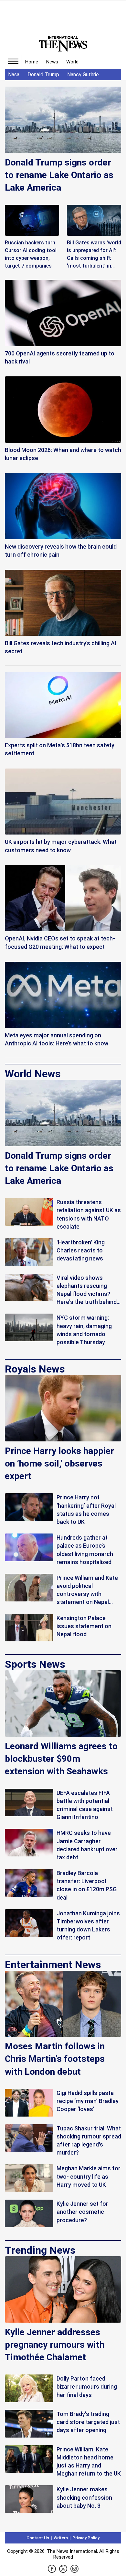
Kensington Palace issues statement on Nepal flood (84, 1626)
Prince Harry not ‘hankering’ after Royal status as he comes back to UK (86, 1510)
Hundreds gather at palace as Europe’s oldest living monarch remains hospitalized (85, 1550)
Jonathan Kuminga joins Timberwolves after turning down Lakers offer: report (88, 1925)
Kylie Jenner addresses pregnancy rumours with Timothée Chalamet (55, 2345)
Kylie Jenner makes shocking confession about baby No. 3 (84, 2497)
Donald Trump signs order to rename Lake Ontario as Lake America (59, 175)
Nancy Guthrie (83, 75)
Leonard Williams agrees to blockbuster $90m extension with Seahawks (61, 1759)
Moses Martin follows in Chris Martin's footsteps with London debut (55, 2059)
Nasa (14, 75)
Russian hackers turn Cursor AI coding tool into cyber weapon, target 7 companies (31, 254)
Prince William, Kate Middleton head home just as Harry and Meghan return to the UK (89, 2462)
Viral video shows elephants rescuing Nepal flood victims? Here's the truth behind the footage (87, 1290)
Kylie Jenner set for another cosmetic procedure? (82, 2212)
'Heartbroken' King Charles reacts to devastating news (81, 1250)
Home (32, 62)
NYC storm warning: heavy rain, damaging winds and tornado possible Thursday (84, 1330)
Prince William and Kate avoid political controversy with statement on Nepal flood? (87, 1590)
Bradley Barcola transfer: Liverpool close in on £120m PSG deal (87, 1885)
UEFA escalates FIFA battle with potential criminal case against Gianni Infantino (85, 1805)
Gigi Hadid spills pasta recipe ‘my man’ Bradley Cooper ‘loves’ (88, 2101)
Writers (61, 2538)
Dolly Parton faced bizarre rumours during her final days (87, 2387)
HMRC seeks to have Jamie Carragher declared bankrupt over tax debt (87, 1845)
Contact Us (38, 2538)
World (72, 62)
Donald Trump (43, 75)
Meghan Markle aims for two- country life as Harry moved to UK (89, 2176)
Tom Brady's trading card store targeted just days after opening (88, 2422)
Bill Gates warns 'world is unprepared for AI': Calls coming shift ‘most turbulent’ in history (94, 255)
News (52, 62)
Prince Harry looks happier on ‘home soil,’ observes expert (59, 1463)
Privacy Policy (86, 2538)
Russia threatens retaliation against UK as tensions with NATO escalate (89, 1214)
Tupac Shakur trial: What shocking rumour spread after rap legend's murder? (89, 2141)
